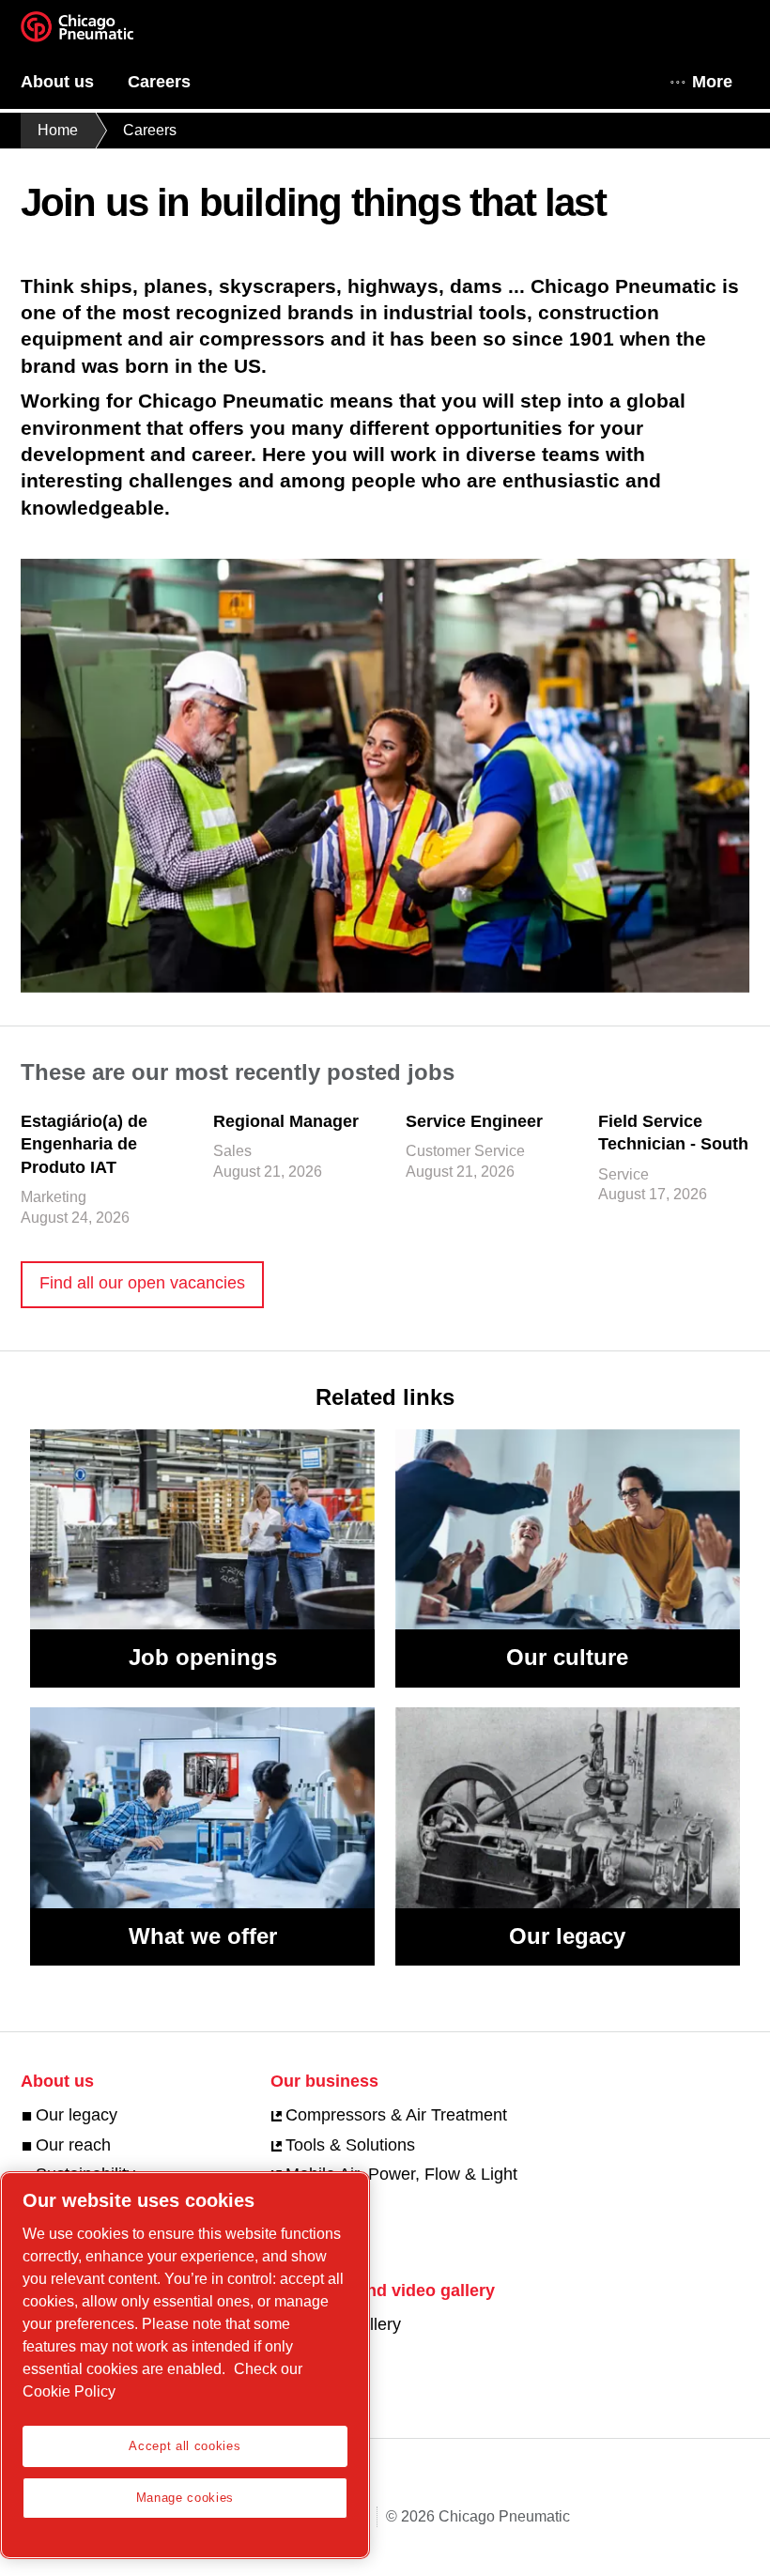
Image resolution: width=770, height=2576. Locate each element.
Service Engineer (474, 1121)
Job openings (203, 1657)
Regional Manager (286, 1121)
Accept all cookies (185, 2446)
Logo (100, 33)
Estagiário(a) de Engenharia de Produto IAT (84, 1144)
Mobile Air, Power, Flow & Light (401, 2174)
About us (57, 82)
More (712, 82)
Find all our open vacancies (142, 1283)
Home (58, 130)
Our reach (73, 2145)
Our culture (567, 1657)
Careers (159, 82)
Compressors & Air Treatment (396, 2115)
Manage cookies (185, 2498)
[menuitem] (74, 82)
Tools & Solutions (350, 2145)
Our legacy (567, 1936)
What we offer (203, 1936)
